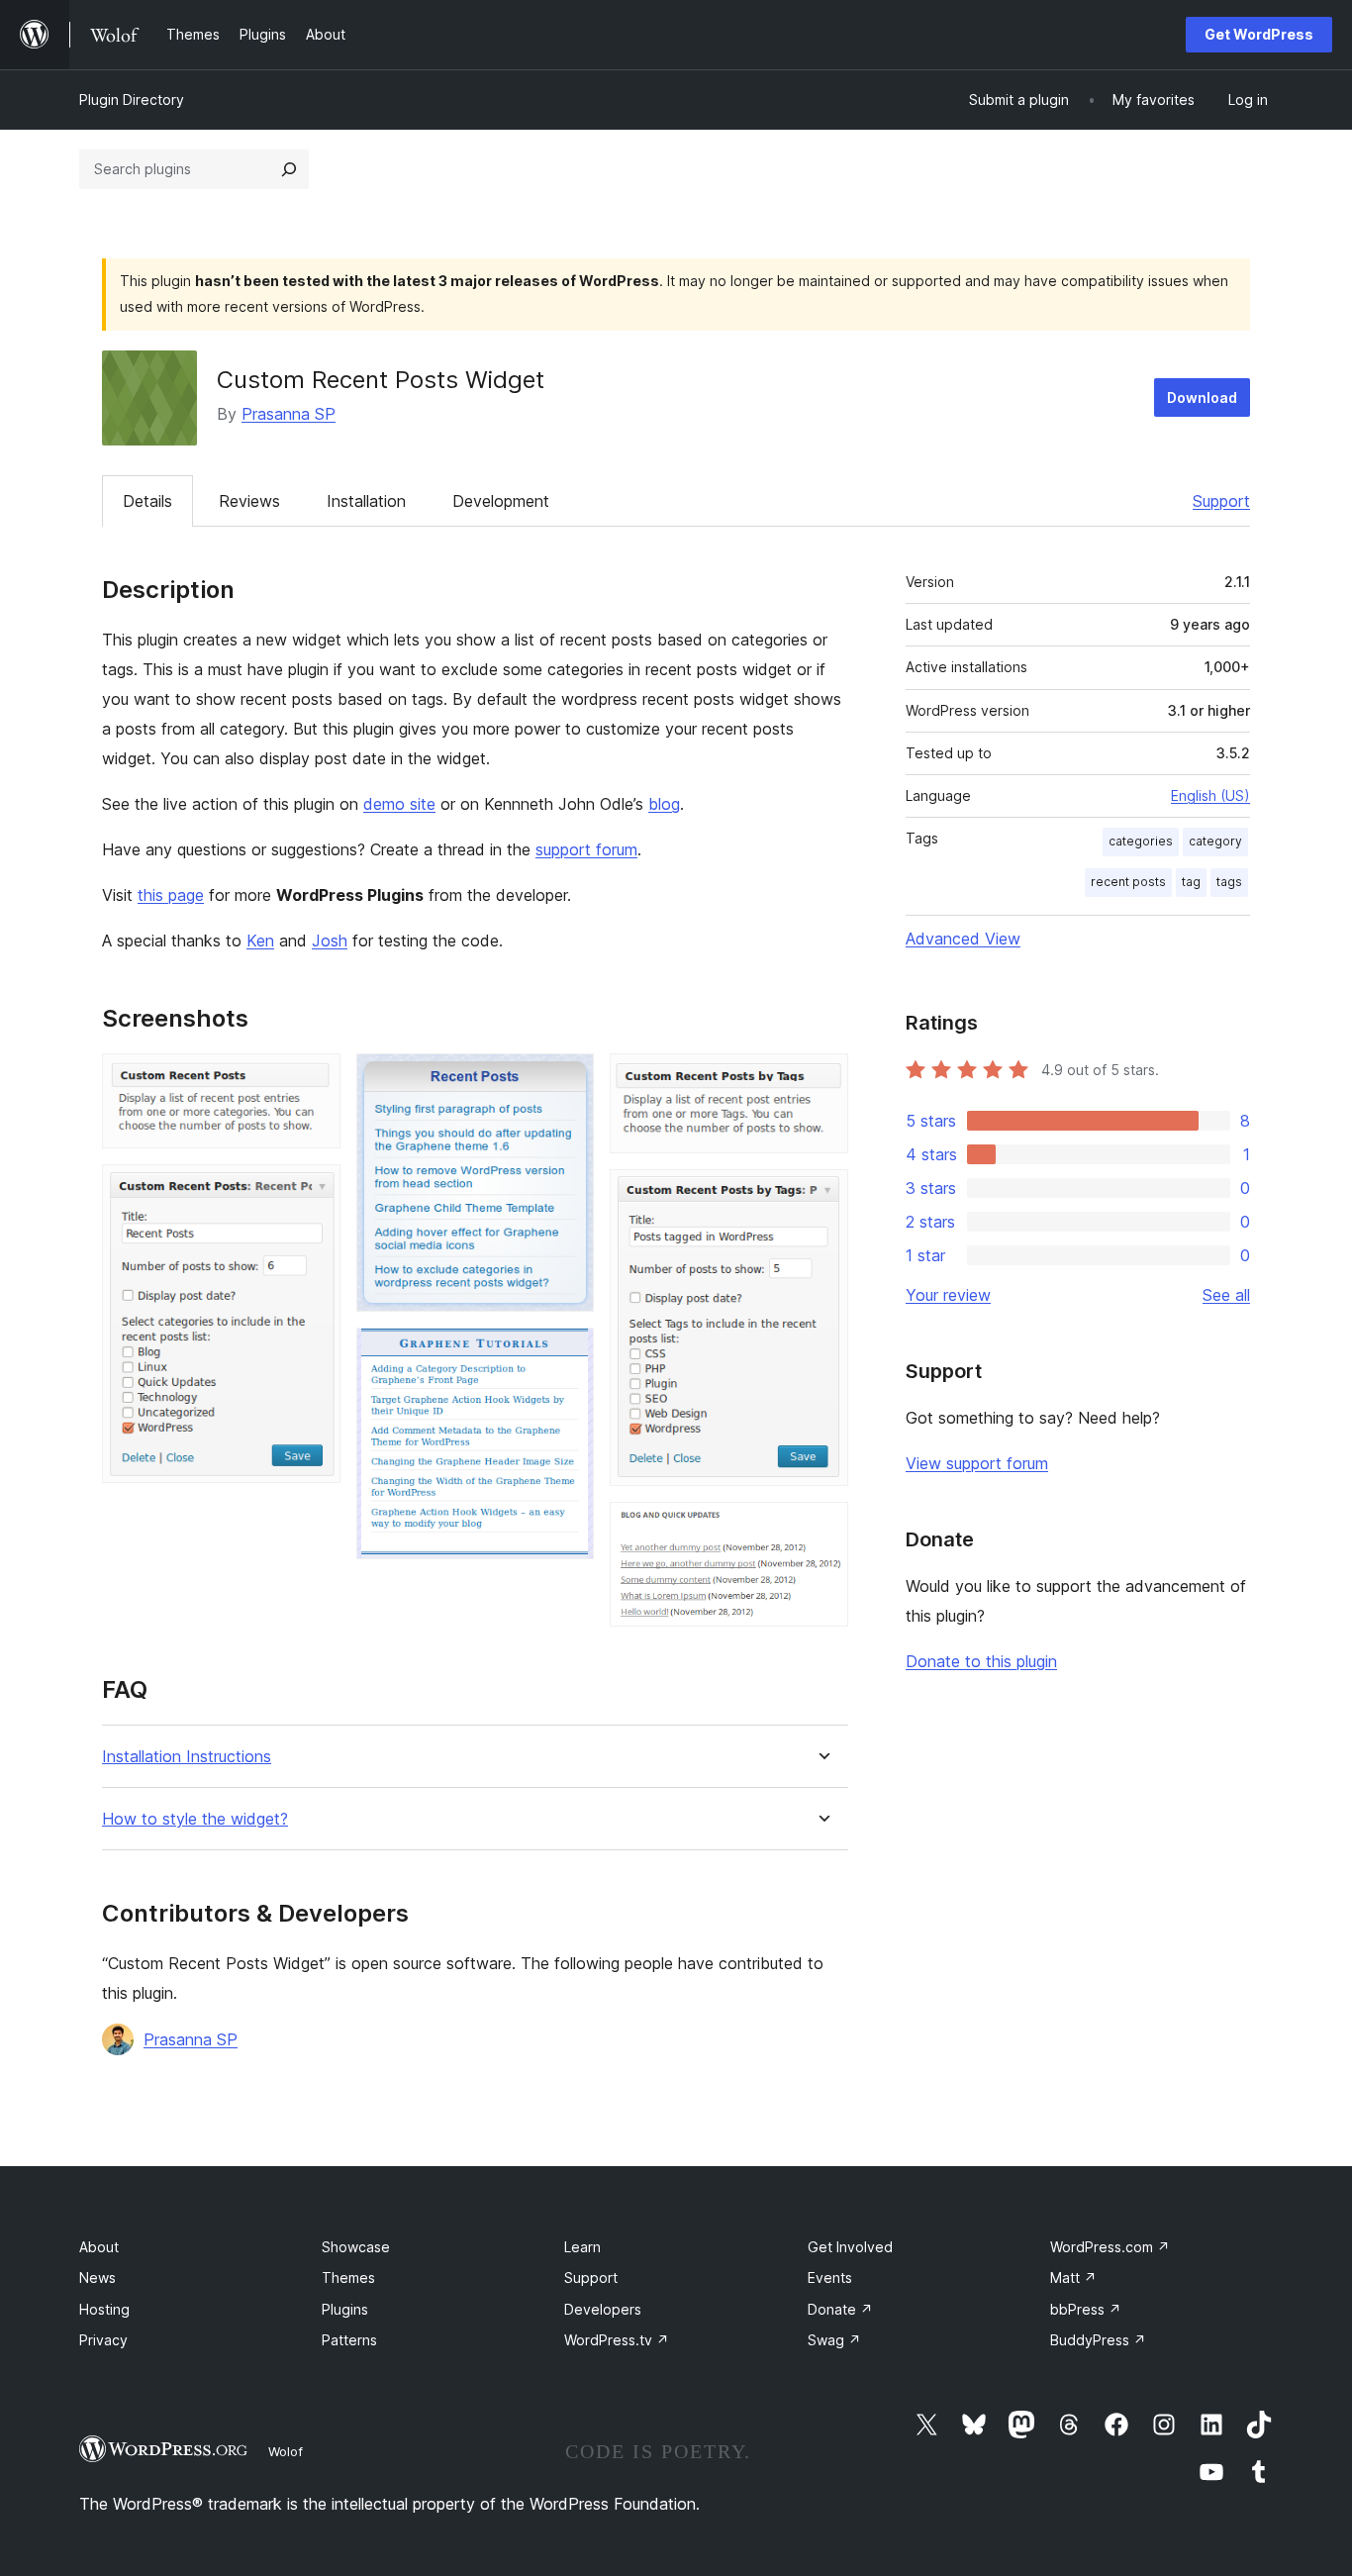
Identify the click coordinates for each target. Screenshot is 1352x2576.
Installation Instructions (187, 1757)
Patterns (349, 2340)
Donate (840, 2309)
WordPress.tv (617, 2340)
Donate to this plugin (981, 1661)
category (1215, 841)
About (99, 2247)
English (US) (1210, 795)
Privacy (103, 2340)
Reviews (249, 501)
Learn (582, 2247)
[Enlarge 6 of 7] (821, 1196)
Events (830, 2278)
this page (171, 895)
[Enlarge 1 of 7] (314, 1080)
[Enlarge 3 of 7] (567, 1080)
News (97, 2278)
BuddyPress (1098, 2340)
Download (1202, 397)
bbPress (1086, 2309)
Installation (366, 501)
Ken (260, 941)
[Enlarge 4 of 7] (567, 1354)
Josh (330, 941)
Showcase (356, 2247)
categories (1141, 841)
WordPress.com (1110, 2247)
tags (1229, 882)
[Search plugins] (289, 169)
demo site (399, 804)
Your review (948, 1295)
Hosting (104, 2309)
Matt (1073, 2278)
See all (1226, 1295)
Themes (348, 2278)
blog (664, 804)
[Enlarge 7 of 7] (821, 1529)
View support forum (977, 1463)
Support (1221, 501)
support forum (586, 849)
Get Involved (850, 2247)
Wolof (286, 2451)
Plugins (345, 2309)
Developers (603, 2309)
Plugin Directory (132, 99)
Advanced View (963, 939)
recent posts (1128, 882)
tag (1191, 882)
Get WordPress (1259, 34)
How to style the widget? (195, 1819)
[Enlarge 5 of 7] (821, 1080)
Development (501, 501)
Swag (834, 2340)
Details (147, 501)
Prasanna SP (289, 414)
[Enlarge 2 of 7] (314, 1191)
